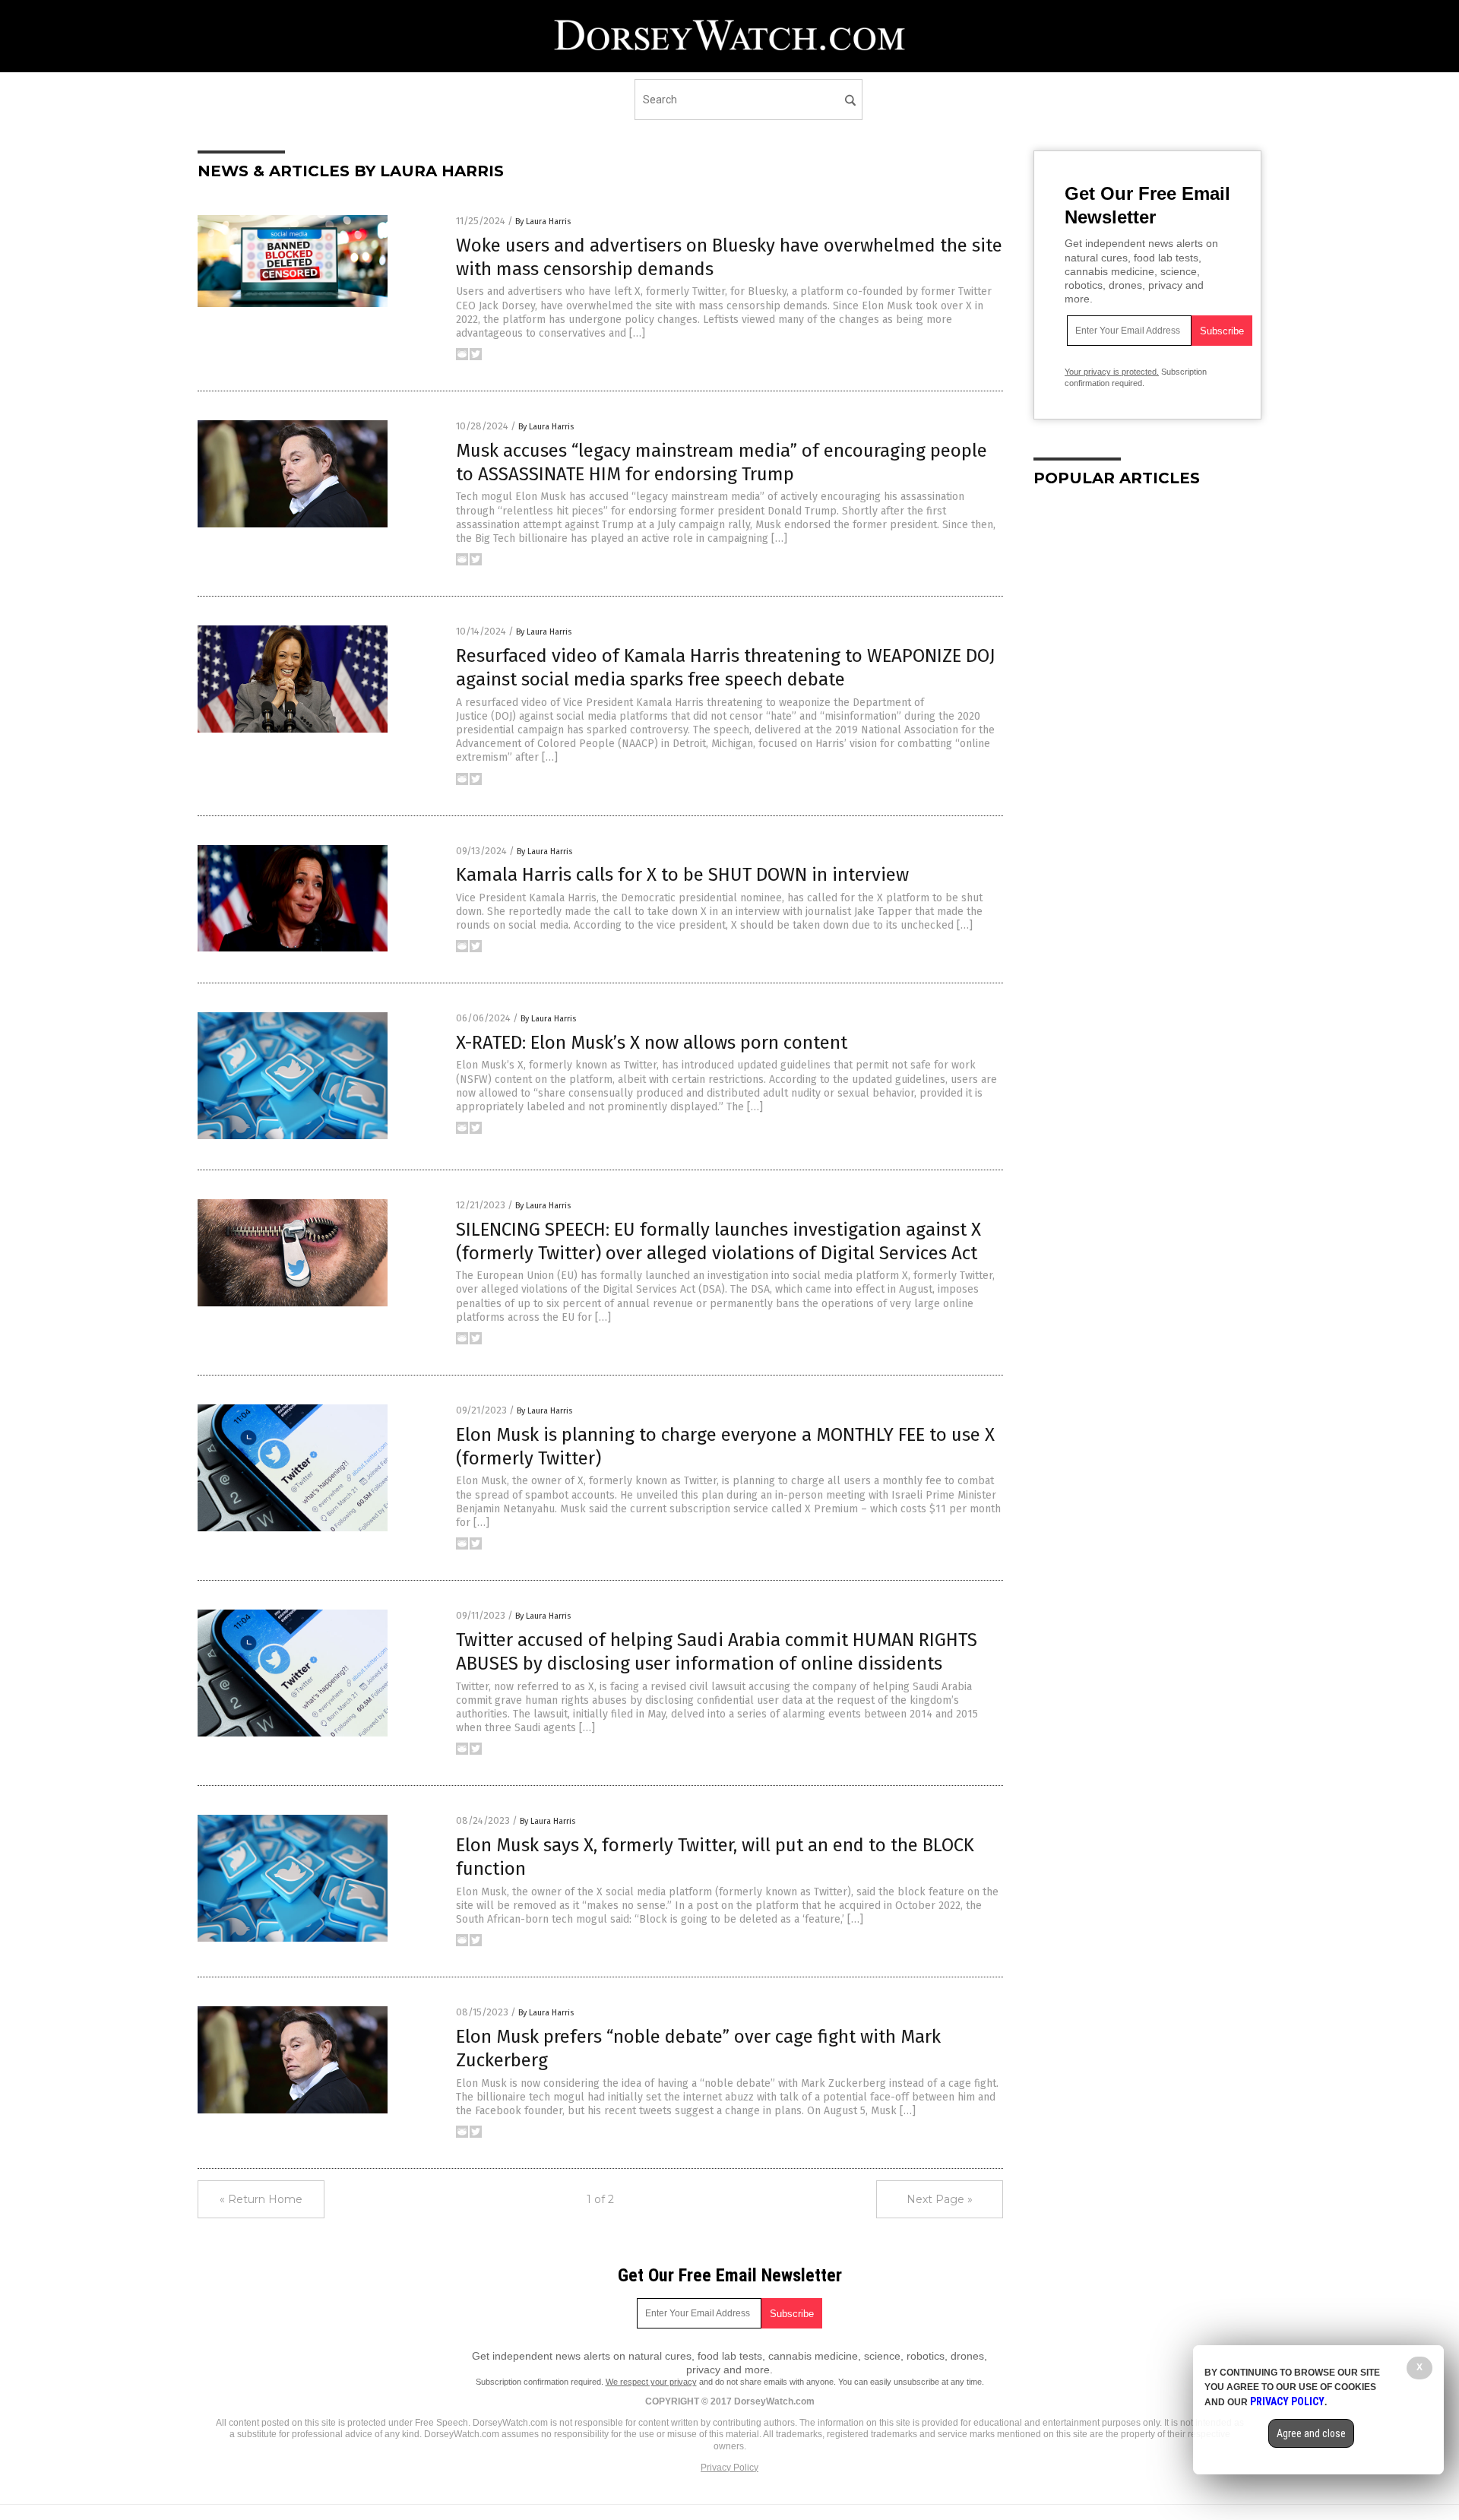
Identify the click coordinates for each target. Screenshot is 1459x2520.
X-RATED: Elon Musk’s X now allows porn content (652, 1043)
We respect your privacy (651, 2382)
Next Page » (940, 2199)
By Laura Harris (543, 222)
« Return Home (261, 2199)
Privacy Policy (729, 2468)
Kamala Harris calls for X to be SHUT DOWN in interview (682, 875)
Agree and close (1311, 2433)
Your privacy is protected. (1112, 372)
